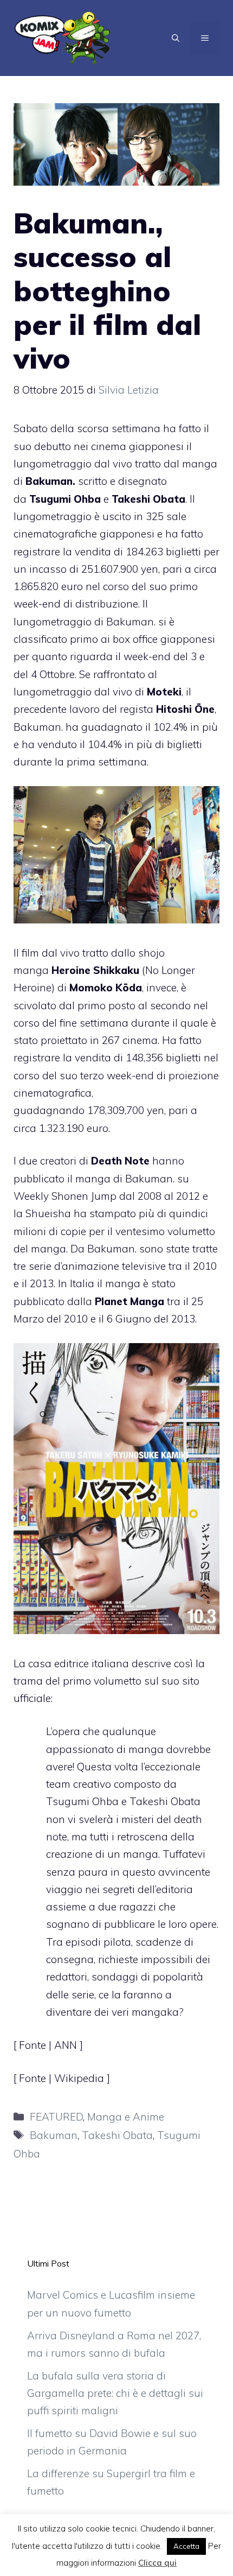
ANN (67, 2045)
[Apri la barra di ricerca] (176, 38)
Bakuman (54, 2135)
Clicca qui (157, 2563)
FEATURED (56, 2117)
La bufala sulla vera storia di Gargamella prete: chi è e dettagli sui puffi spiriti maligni (115, 2393)
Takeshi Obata (117, 2135)
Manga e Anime (126, 2117)
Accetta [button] (186, 2546)
